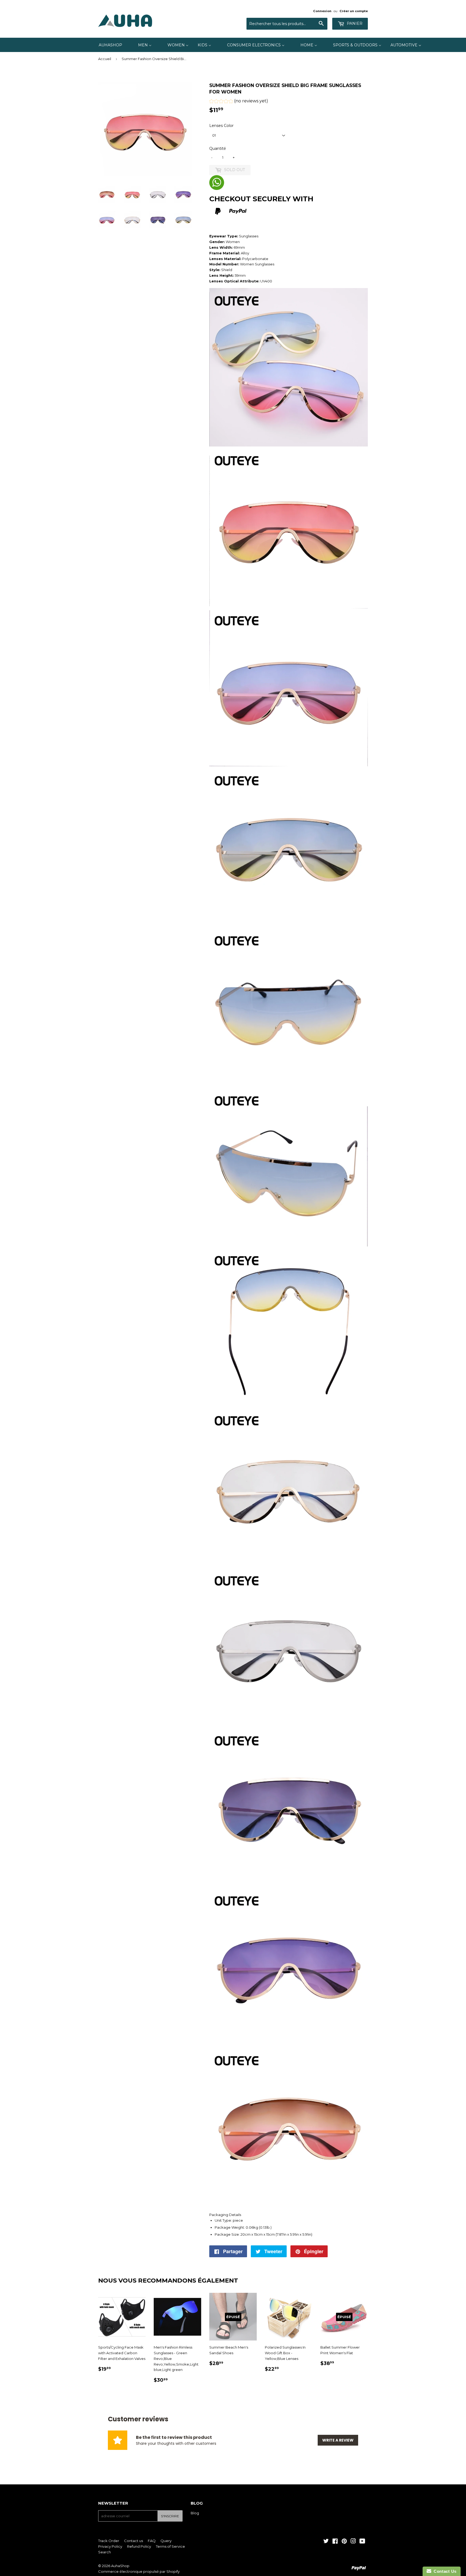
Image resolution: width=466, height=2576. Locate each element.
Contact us (133, 2541)
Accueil (105, 59)
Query (166, 2541)
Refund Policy (139, 2546)
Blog (195, 2513)
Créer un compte (354, 11)
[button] (239, 102)
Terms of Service (170, 2546)
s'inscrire (170, 2516)
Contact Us (444, 2571)
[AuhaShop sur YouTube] (362, 2542)
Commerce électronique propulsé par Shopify (139, 2571)
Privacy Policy (110, 2546)
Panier (354, 23)
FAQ (152, 2541)
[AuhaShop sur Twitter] (326, 2542)
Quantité (218, 148)
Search (104, 2552)
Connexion (322, 11)
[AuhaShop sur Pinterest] (344, 2542)
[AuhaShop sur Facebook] (335, 2542)
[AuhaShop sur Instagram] (353, 2542)
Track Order (109, 2541)
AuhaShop (120, 2566)
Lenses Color (221, 126)
